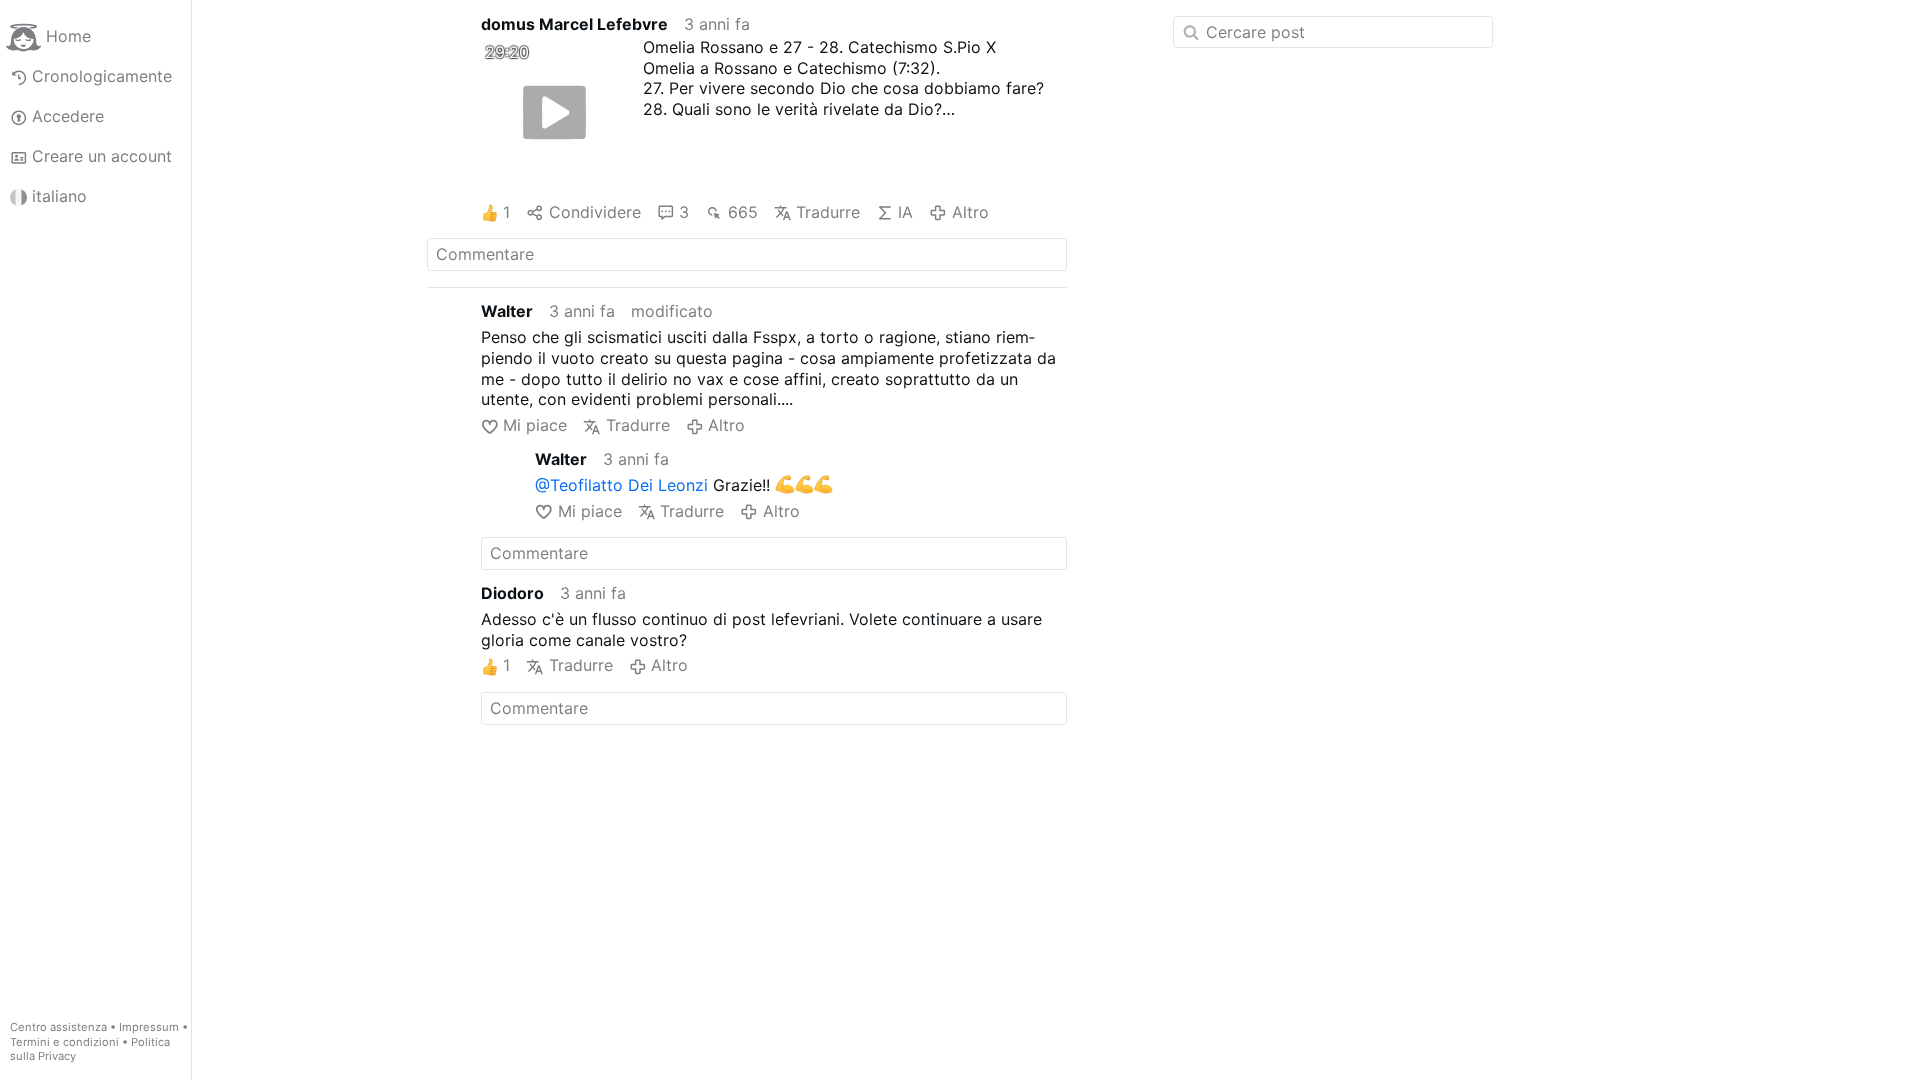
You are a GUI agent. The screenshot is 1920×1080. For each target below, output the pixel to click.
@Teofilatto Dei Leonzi (621, 485)
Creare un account (102, 156)
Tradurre (828, 212)
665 (742, 212)
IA (905, 212)
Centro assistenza (58, 1027)
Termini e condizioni (64, 1042)
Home (68, 36)
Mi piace (535, 425)
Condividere (594, 212)
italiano (59, 196)
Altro (970, 212)
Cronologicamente (102, 76)
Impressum (149, 1027)
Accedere (68, 116)
